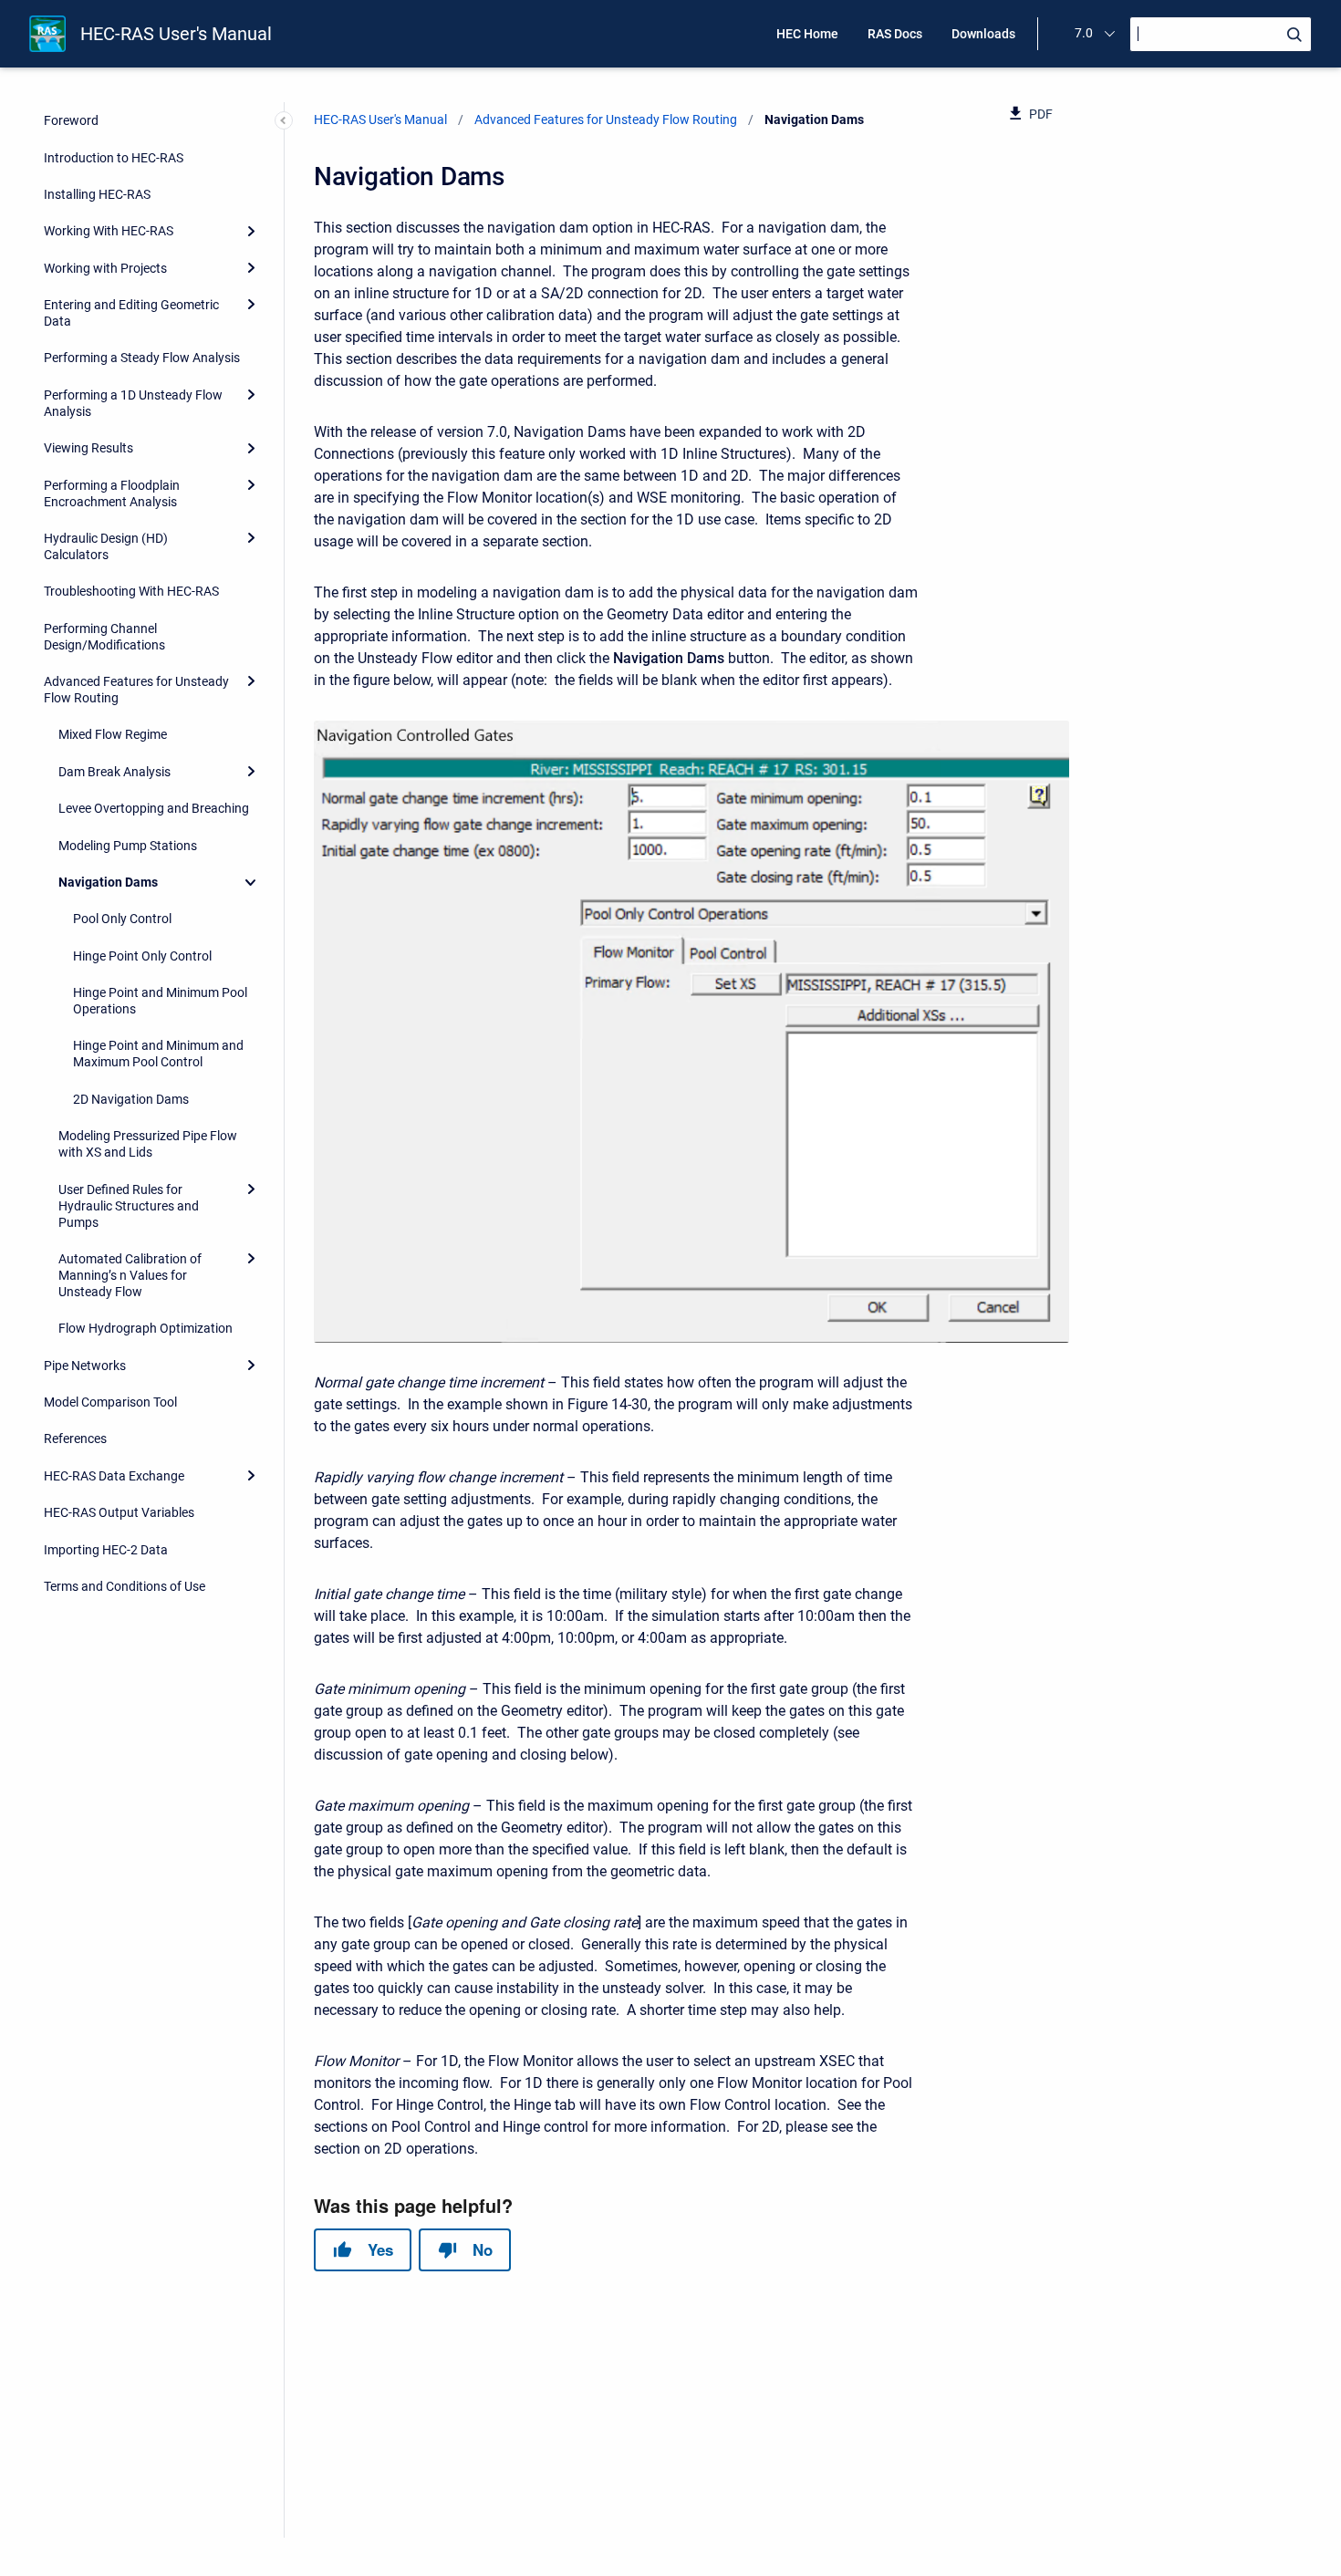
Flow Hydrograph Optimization (146, 1328)
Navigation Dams (108, 882)
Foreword (71, 120)
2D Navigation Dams (131, 1099)
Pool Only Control (122, 919)
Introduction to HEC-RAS (114, 158)
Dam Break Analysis (114, 772)
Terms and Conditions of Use (125, 1586)
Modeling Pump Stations (128, 846)
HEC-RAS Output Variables (119, 1512)
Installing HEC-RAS (97, 194)
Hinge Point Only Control (142, 956)
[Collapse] (251, 882)
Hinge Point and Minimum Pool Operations (160, 1001)
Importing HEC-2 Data (106, 1550)
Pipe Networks (85, 1366)
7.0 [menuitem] (1084, 33)
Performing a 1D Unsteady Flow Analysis (133, 403)
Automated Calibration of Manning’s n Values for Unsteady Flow (130, 1275)
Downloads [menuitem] (983, 34)
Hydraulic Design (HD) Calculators (106, 546)
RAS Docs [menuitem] (895, 34)
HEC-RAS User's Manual (176, 34)
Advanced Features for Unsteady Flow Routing (136, 690)
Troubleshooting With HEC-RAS (131, 591)
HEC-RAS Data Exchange (114, 1476)
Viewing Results (88, 448)
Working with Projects (105, 268)
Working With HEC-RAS (109, 231)
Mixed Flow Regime (113, 734)
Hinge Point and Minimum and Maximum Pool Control (158, 1054)
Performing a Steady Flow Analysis (142, 358)
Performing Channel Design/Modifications (104, 637)
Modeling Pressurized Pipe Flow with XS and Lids (148, 1144)
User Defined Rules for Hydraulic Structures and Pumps (129, 1206)
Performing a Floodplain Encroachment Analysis (112, 493)
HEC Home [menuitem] (807, 34)
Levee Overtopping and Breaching (154, 808)
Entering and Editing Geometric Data (131, 313)
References (75, 1439)
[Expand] (251, 231)
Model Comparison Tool (110, 1402)
